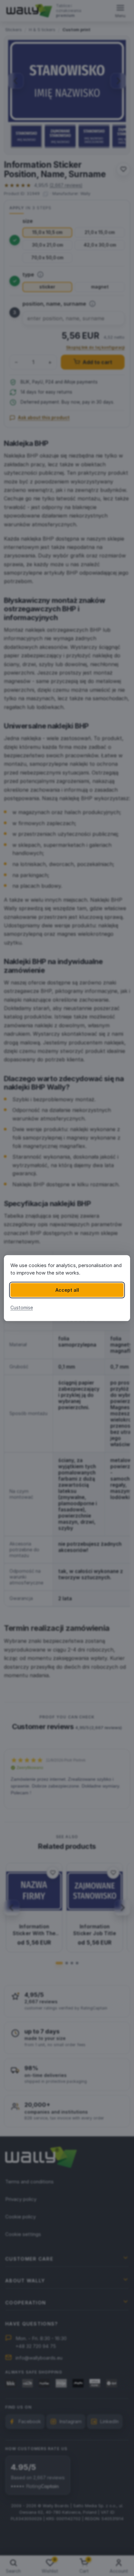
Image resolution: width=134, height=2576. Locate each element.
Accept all (67, 1290)
